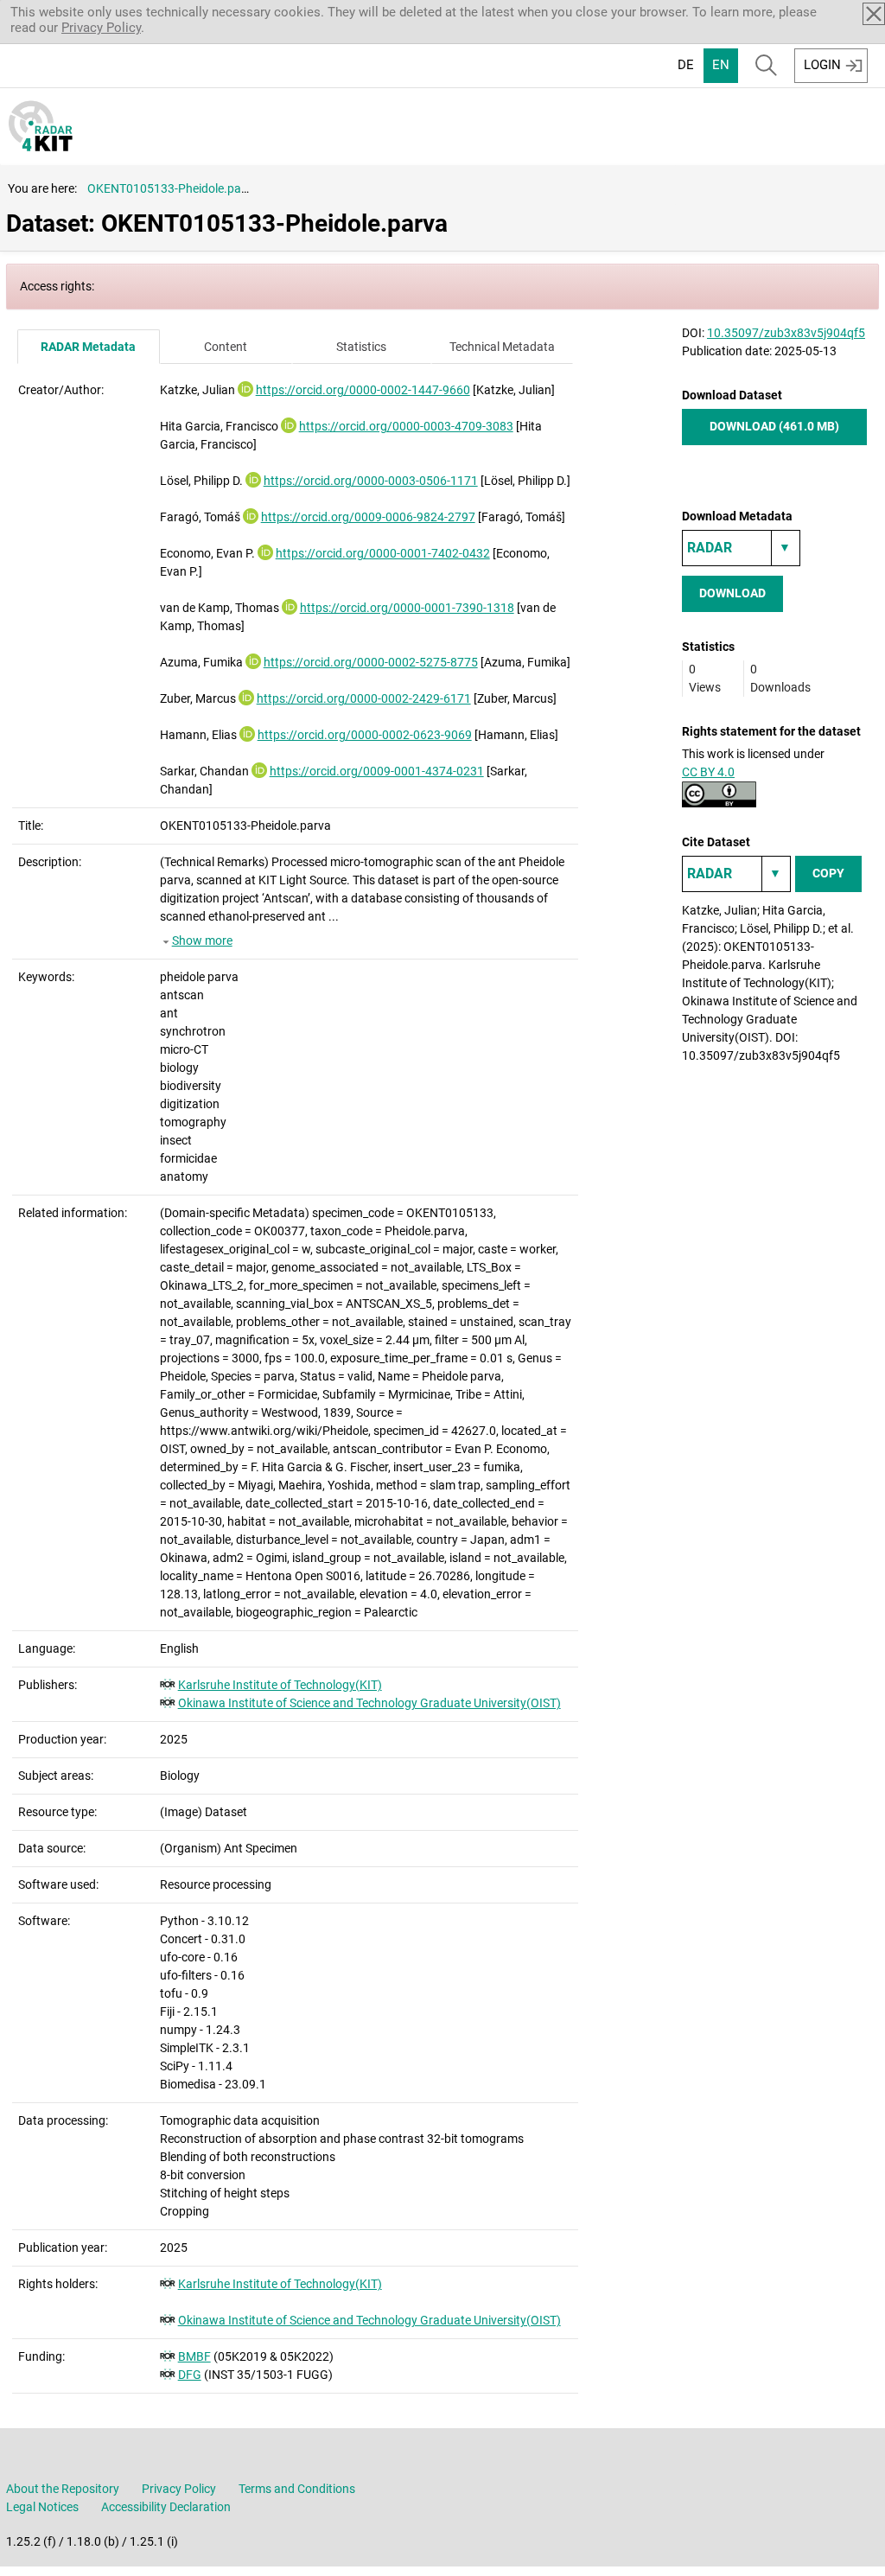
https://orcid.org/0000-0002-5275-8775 (371, 662)
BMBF (194, 2356)
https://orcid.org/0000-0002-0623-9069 (365, 735)
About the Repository (63, 2489)
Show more (202, 940)
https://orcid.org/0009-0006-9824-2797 (368, 517)
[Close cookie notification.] (874, 14)
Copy (828, 873)
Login (822, 65)
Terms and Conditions (297, 2489)
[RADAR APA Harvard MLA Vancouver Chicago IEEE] (736, 874)
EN (721, 65)
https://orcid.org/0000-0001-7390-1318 (407, 608)
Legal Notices (42, 2507)
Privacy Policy (101, 28)
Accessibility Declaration (166, 2507)
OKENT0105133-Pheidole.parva (173, 188)
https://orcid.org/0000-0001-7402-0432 (383, 553)
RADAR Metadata (88, 347)
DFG (190, 2375)
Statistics (361, 347)
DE (686, 65)
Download (732, 593)
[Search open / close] (766, 66)
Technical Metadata (502, 347)
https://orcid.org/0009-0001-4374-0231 (377, 771)
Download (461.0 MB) (774, 426)
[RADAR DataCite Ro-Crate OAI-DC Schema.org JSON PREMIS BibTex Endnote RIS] (741, 548)
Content (226, 347)
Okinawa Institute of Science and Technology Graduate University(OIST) (369, 1703)
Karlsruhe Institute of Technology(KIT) (280, 1685)
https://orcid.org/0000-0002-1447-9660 (363, 390)
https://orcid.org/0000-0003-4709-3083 (406, 426)
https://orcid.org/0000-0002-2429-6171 (364, 698)
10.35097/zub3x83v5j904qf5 (786, 333)
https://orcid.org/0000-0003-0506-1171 (371, 481)
